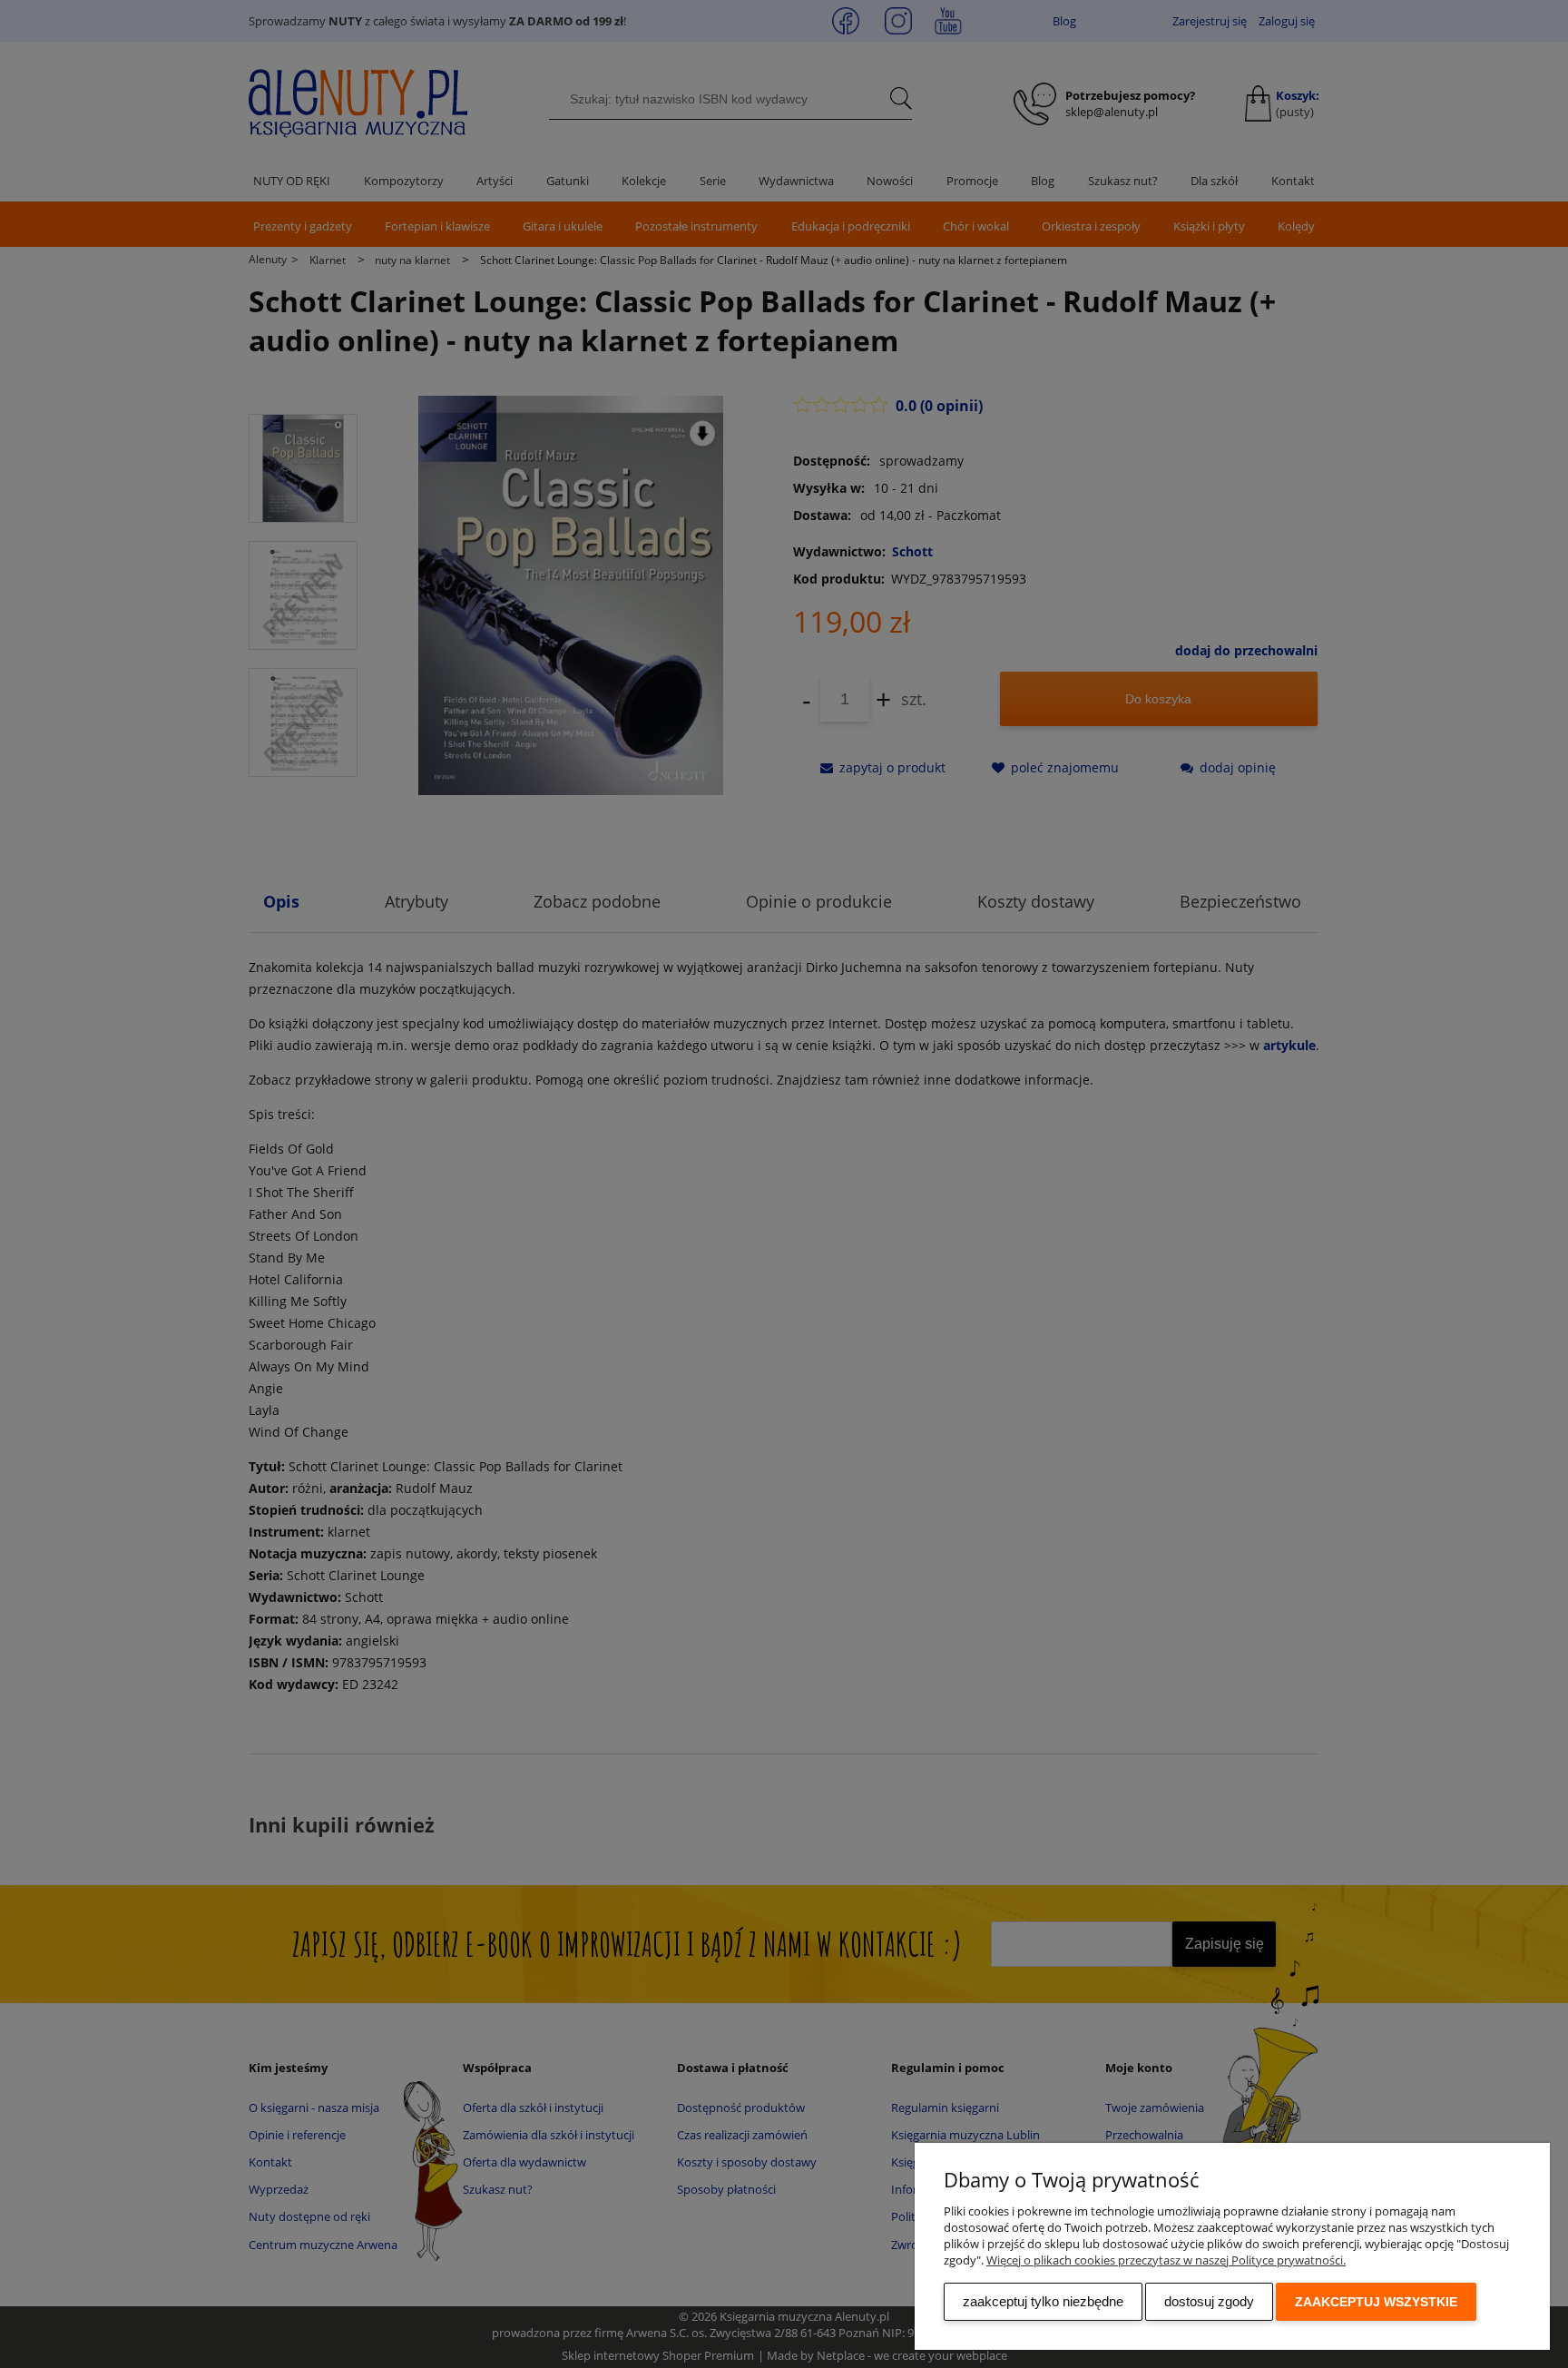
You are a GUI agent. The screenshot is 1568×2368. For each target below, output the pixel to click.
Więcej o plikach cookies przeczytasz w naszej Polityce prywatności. (1166, 2260)
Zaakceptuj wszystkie (1376, 2302)
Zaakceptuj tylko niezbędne (1043, 2301)
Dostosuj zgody (1209, 2301)
